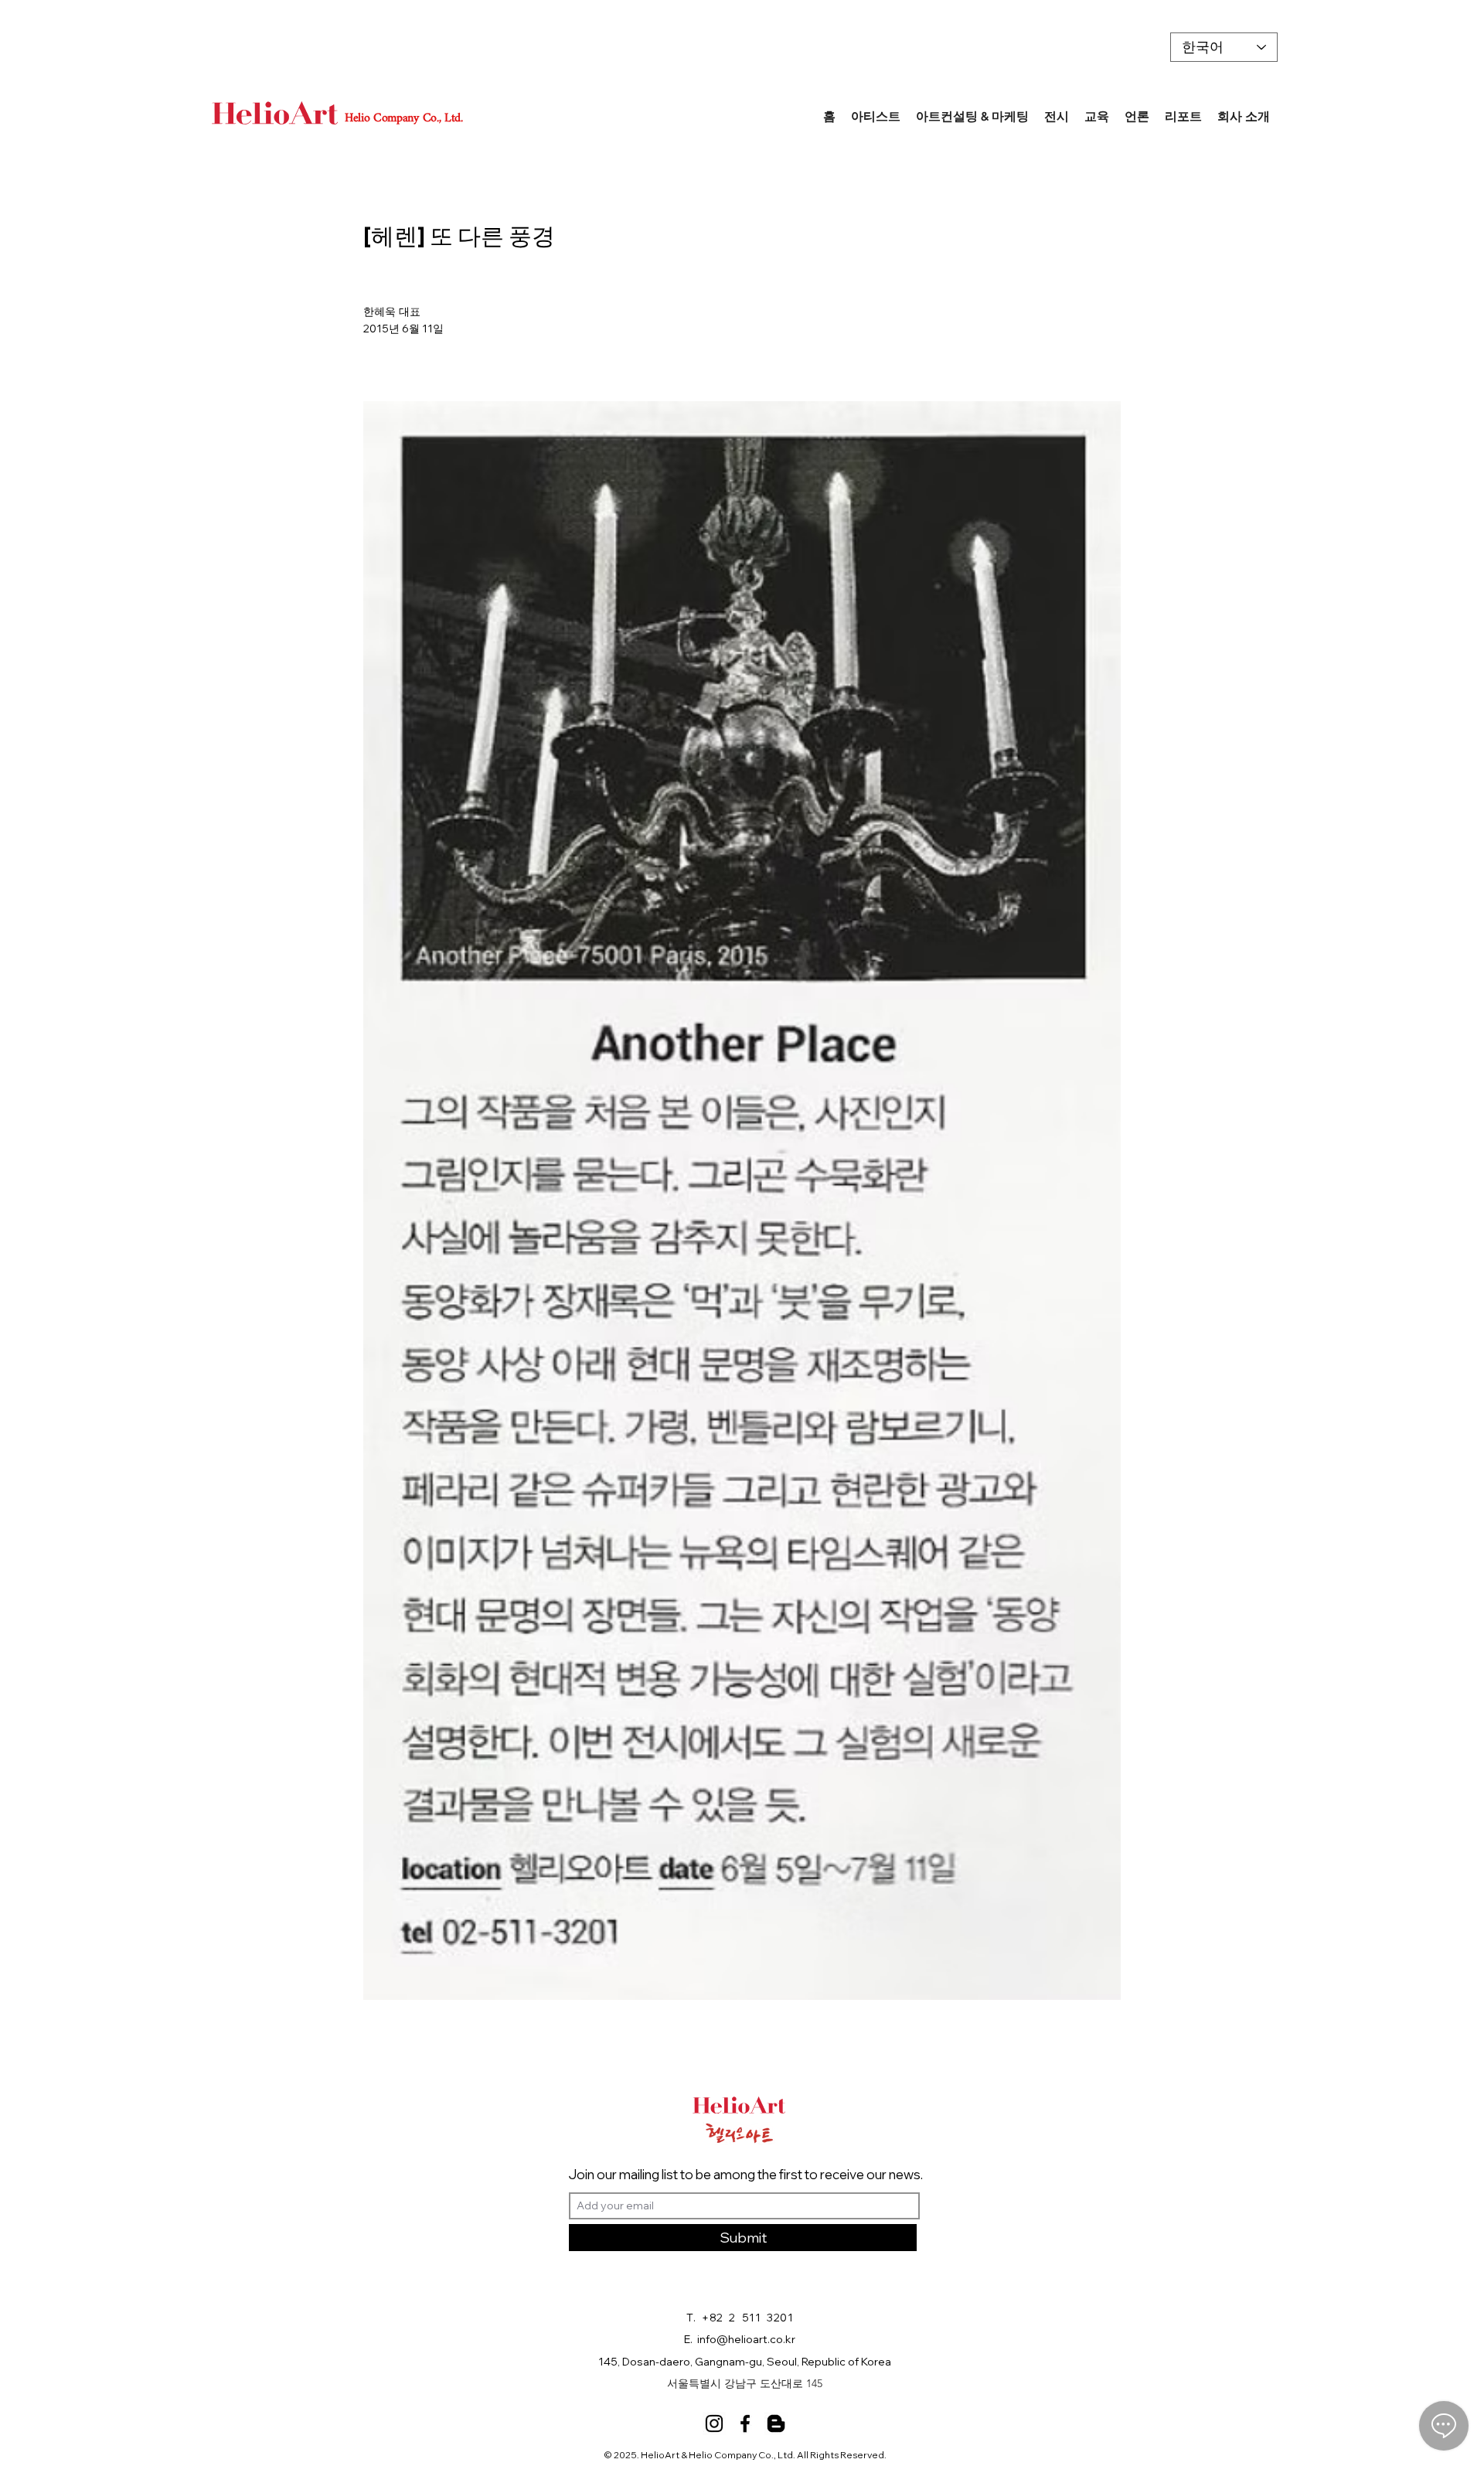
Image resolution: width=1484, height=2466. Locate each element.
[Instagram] (714, 2423)
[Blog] (776, 2423)
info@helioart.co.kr (746, 2339)
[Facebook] (745, 2423)
